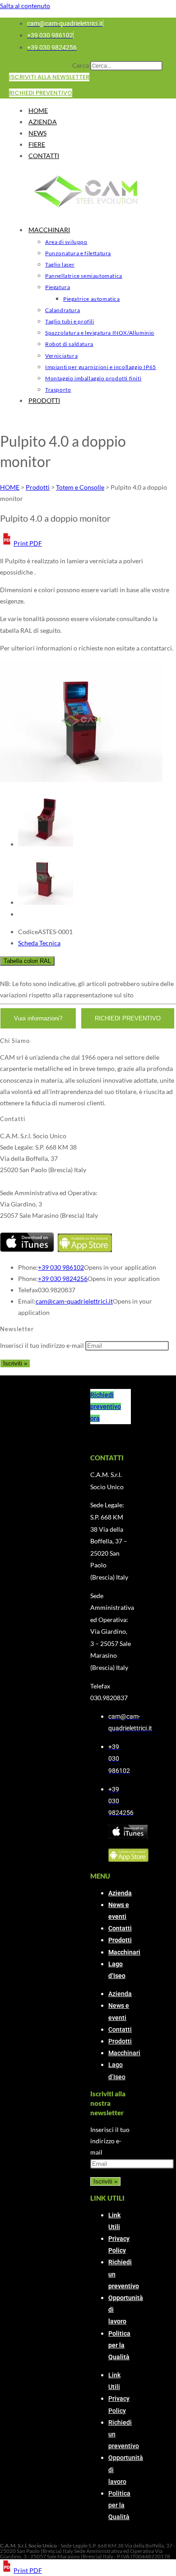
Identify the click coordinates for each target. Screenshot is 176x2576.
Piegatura (58, 287)
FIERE (37, 144)
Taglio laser (60, 264)
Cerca (81, 65)
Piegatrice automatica (92, 299)
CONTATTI (44, 156)
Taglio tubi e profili (70, 321)
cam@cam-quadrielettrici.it (74, 1301)
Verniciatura (61, 356)
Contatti (120, 1928)
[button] (21, 543)
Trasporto (58, 390)
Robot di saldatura (69, 344)
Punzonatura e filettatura (78, 253)
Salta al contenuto (25, 6)
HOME (38, 110)
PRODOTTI (44, 400)
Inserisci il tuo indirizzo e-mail (42, 1345)
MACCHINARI (49, 230)
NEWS (37, 133)
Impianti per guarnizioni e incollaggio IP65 (101, 367)
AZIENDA (43, 122)
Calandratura (63, 310)
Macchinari (124, 1952)
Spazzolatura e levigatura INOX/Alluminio (100, 333)
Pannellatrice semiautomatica (84, 276)
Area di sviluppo (66, 242)
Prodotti (120, 1940)
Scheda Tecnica (39, 943)
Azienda (120, 1893)
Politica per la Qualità (119, 2345)
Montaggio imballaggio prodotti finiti (93, 378)
